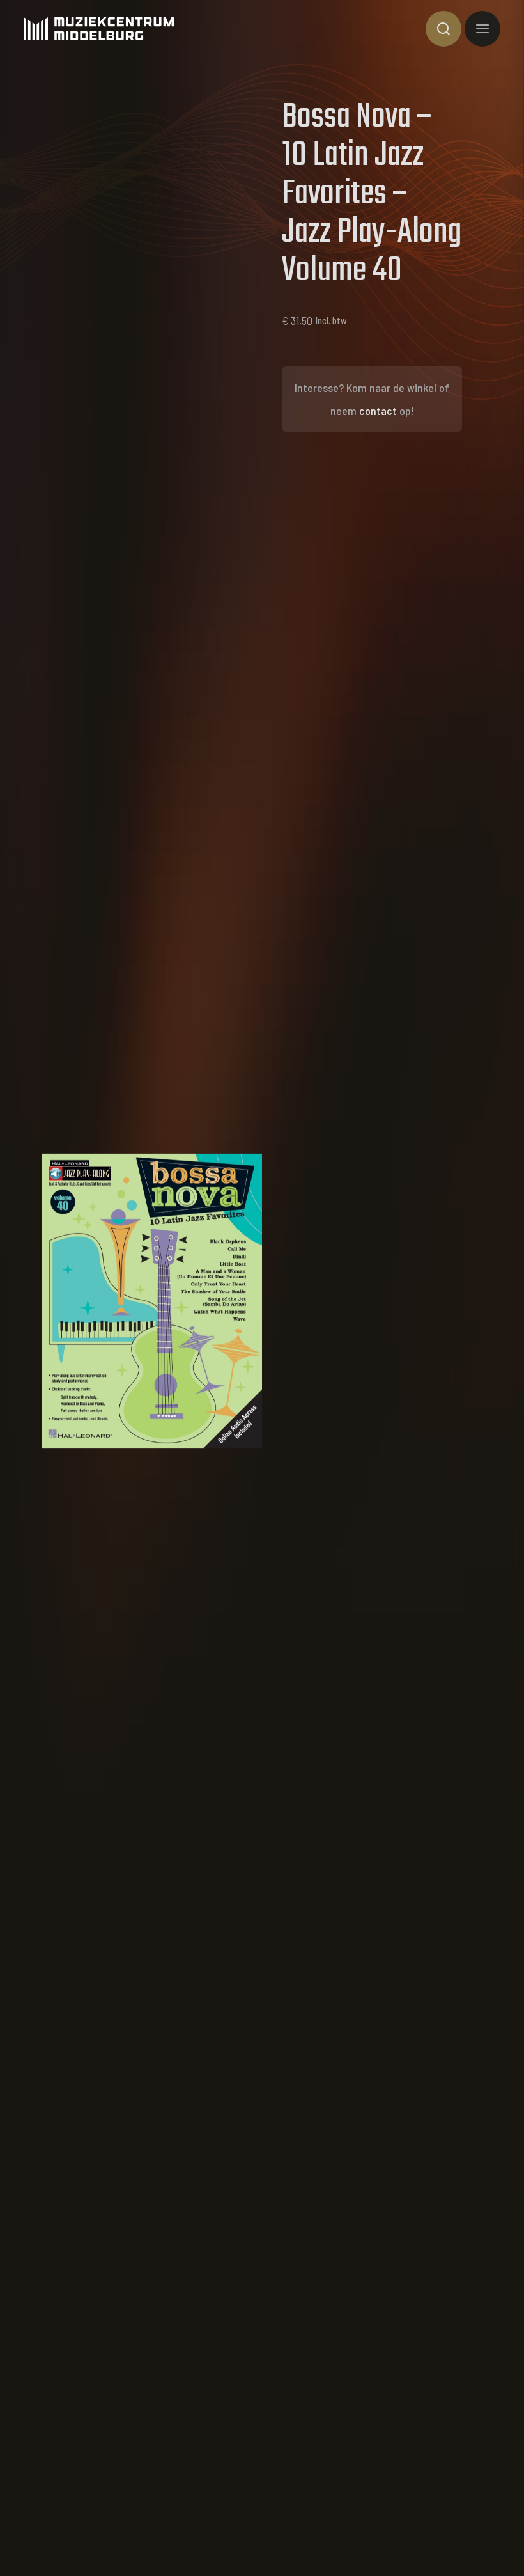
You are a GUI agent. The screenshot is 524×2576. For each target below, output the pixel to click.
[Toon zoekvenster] (443, 29)
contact (378, 411)
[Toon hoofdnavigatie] (482, 29)
